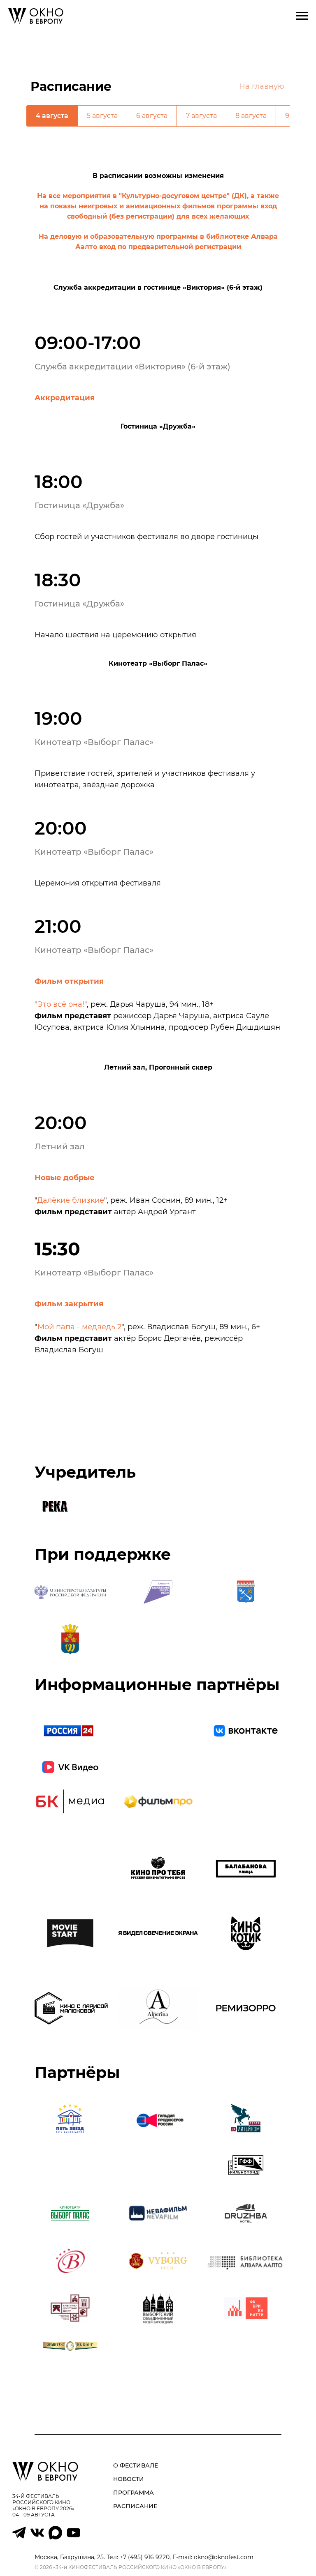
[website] (19, 2537)
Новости (129, 2479)
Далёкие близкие (71, 1200)
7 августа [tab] (201, 116)
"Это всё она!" (61, 1004)
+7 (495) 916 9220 (145, 2557)
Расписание (135, 2506)
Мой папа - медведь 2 (79, 1327)
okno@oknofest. (217, 2557)
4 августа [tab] (52, 116)
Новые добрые (65, 1178)
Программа (134, 2493)
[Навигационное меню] (302, 16)
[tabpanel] (158, 211)
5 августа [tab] (102, 116)
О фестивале (136, 2465)
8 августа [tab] (251, 116)
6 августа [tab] (152, 116)
